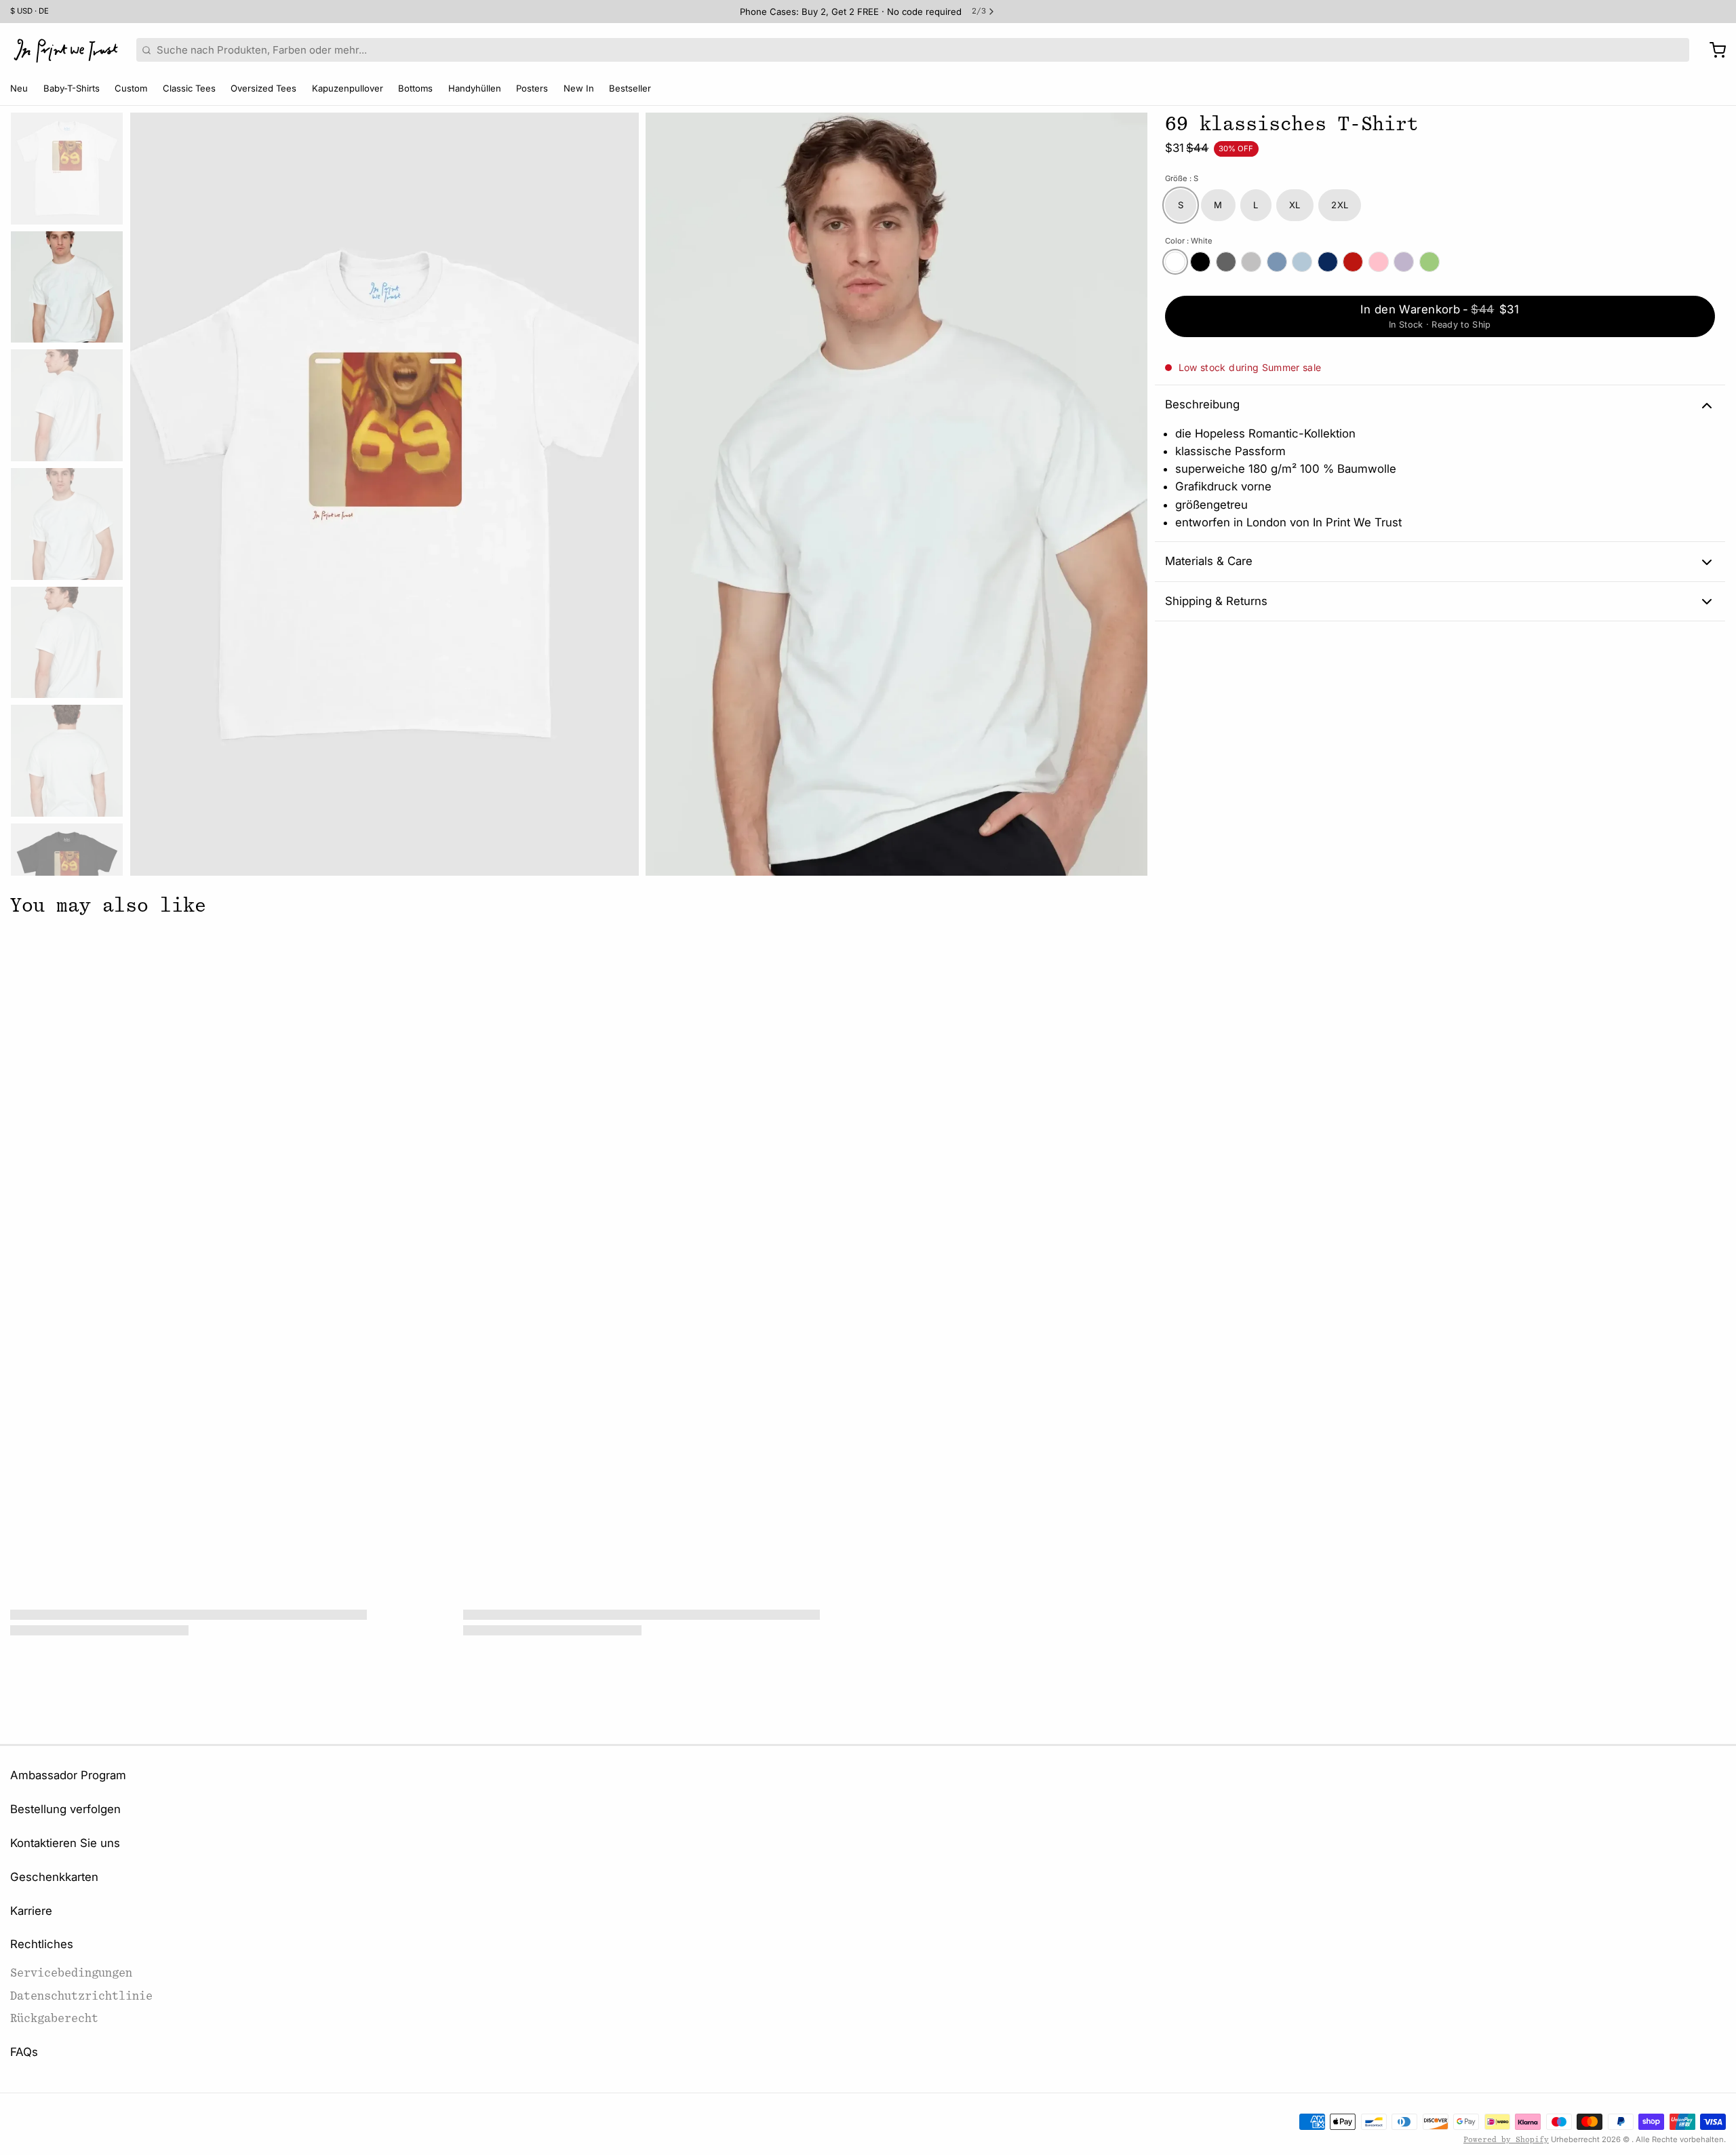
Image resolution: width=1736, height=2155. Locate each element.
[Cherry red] (1353, 262)
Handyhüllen (475, 88)
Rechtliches (42, 1944)
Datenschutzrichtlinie (81, 1996)
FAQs (24, 2052)
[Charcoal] (1226, 262)
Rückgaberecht (54, 2018)
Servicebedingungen (71, 1973)
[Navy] (1328, 262)
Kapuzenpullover (348, 88)
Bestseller (630, 88)
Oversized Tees (263, 88)
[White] (1175, 262)
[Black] (1200, 262)
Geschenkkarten (54, 1877)
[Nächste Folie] (1127, 491)
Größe (1182, 179)
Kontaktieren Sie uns (65, 1843)
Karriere (31, 1911)
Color (1189, 241)
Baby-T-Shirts (72, 88)
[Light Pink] (1379, 262)
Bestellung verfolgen (65, 1809)
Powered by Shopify (1506, 2140)
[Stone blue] (1277, 262)
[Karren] (1713, 50)
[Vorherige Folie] (151, 491)
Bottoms (415, 88)
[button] (1440, 316)
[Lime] (1429, 262)
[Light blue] (1302, 262)
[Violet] (1404, 262)
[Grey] (1251, 262)
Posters (532, 88)
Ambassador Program (68, 1775)
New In (579, 88)
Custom (131, 88)
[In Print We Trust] (66, 50)
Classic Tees (189, 88)
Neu (19, 88)
